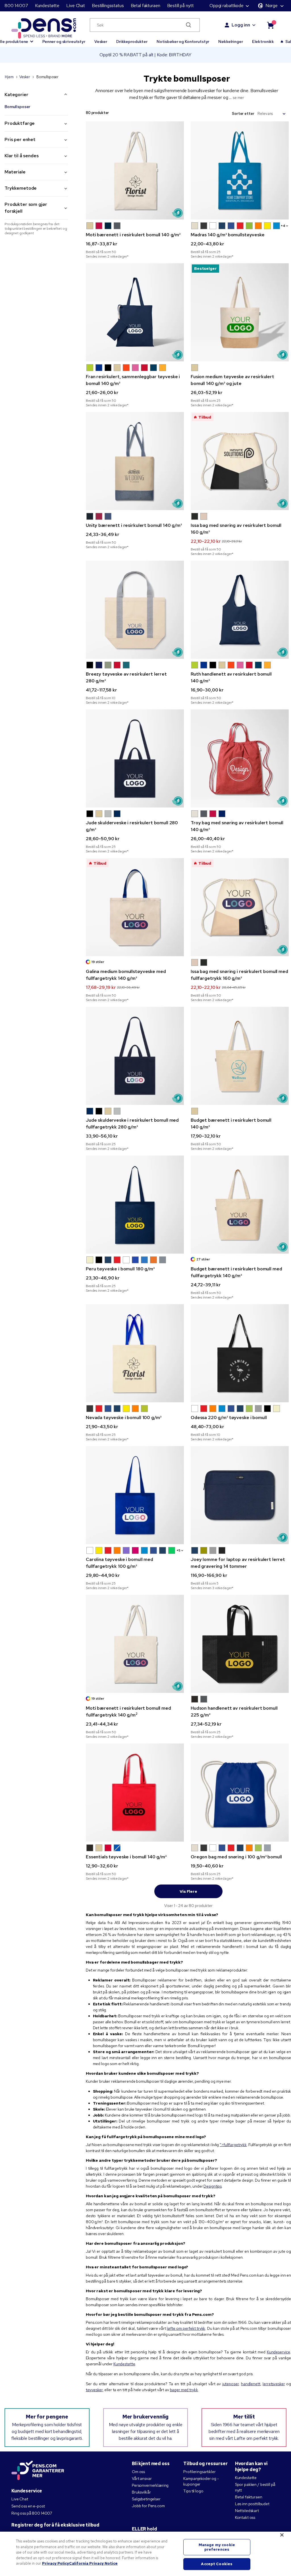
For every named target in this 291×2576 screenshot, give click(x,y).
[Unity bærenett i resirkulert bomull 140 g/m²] (135, 461)
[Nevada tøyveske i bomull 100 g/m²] (135, 1353)
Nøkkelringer (230, 42)
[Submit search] (189, 25)
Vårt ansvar (142, 2478)
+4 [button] (283, 226)
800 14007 (16, 6)
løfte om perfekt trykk (186, 2328)
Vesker (101, 42)
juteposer (230, 2384)
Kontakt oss (245, 2517)
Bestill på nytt (180, 6)
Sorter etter (243, 114)
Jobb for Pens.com (148, 2506)
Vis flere (188, 1891)
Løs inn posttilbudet (252, 2504)
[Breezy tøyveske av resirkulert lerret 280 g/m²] (135, 610)
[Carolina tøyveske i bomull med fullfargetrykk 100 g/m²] (135, 1495)
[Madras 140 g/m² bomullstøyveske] (240, 170)
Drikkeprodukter (132, 42)
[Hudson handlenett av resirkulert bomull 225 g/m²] (240, 1644)
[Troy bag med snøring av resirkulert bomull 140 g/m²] (240, 758)
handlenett (251, 2384)
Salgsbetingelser (146, 2499)
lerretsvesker (274, 2384)
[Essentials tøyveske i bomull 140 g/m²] (135, 1793)
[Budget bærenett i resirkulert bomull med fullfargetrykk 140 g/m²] (240, 1205)
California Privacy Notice (93, 2563)
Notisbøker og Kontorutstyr (183, 42)
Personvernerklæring (150, 2485)
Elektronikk (263, 42)
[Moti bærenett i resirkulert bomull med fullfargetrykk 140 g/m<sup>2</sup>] (135, 1644)
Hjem (9, 77)
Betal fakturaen (145, 6)
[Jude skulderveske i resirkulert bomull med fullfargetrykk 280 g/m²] (135, 1056)
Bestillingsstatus (108, 6)
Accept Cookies (217, 2564)
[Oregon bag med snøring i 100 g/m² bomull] (240, 1793)
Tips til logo (193, 2491)
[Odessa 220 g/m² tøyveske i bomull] (240, 1353)
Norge (272, 6)
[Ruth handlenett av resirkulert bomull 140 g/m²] (240, 610)
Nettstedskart (247, 2511)
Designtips (213, 2186)
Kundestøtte (47, 6)
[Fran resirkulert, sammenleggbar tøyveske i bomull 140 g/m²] (135, 312)
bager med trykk (184, 2390)
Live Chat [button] (76, 6)
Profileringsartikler (199, 2472)
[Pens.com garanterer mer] (38, 2471)
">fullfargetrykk (233, 2145)
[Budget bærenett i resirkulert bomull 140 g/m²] (240, 1056)
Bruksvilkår (141, 2492)
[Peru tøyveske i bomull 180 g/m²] (135, 1205)
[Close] (282, 2535)
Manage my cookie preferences (217, 2547)
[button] (90, 226)
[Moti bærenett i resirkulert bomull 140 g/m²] (135, 170)
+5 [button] (178, 1550)
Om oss (138, 2472)
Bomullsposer (17, 107)
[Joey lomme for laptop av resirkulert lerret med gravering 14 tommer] (240, 1495)
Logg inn (241, 25)
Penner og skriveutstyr (64, 42)
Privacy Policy (56, 2563)
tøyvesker (94, 2390)
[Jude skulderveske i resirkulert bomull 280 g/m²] (135, 758)
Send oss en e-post (28, 2506)
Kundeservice (278, 2352)
